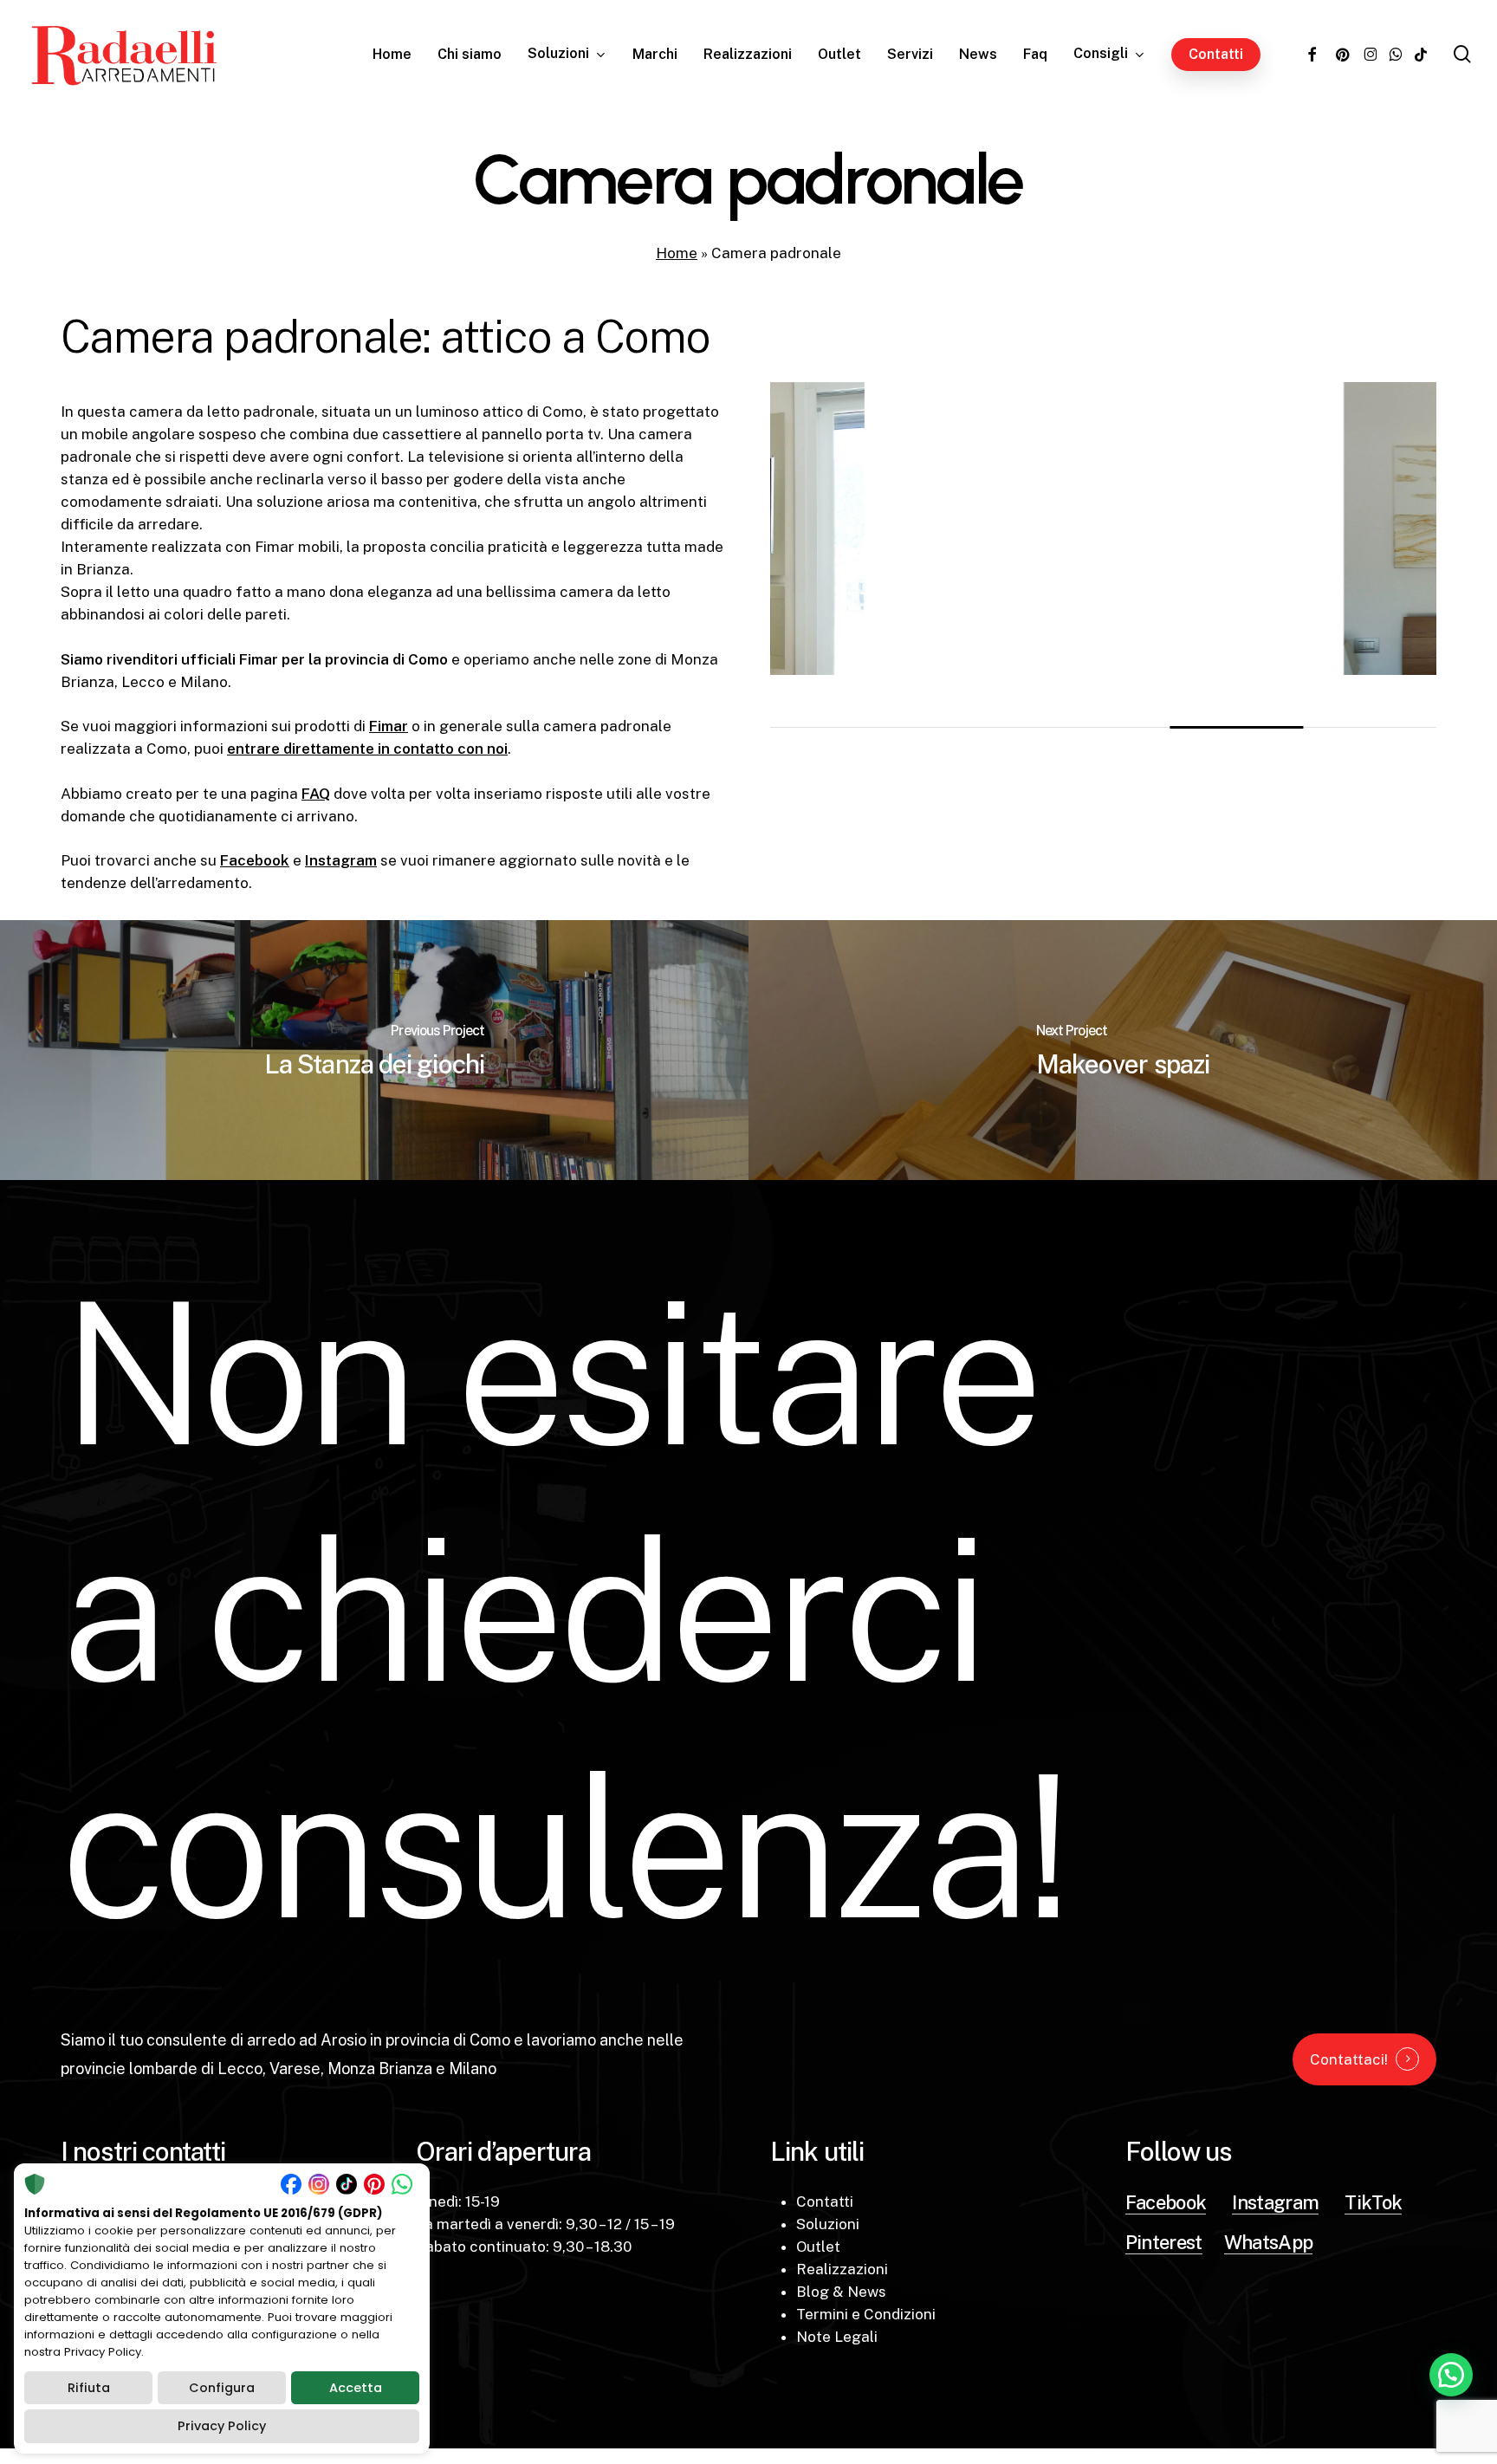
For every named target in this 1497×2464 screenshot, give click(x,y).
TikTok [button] (1373, 2202)
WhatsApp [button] (1269, 2242)
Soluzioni (828, 2224)
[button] (1451, 2375)
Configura (222, 2388)
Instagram (341, 860)
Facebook (255, 860)
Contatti (825, 2201)
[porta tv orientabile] (851, 528)
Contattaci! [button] (1349, 2059)
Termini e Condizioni (866, 2314)
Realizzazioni (842, 2269)
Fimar (389, 726)
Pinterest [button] (1164, 2242)
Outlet (818, 2247)
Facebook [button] (1166, 2202)
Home (677, 253)
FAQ (316, 794)
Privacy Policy (222, 2426)
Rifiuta (89, 2388)
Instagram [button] (1275, 2202)
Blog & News (841, 2292)
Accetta (356, 2388)
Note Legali (837, 2337)
